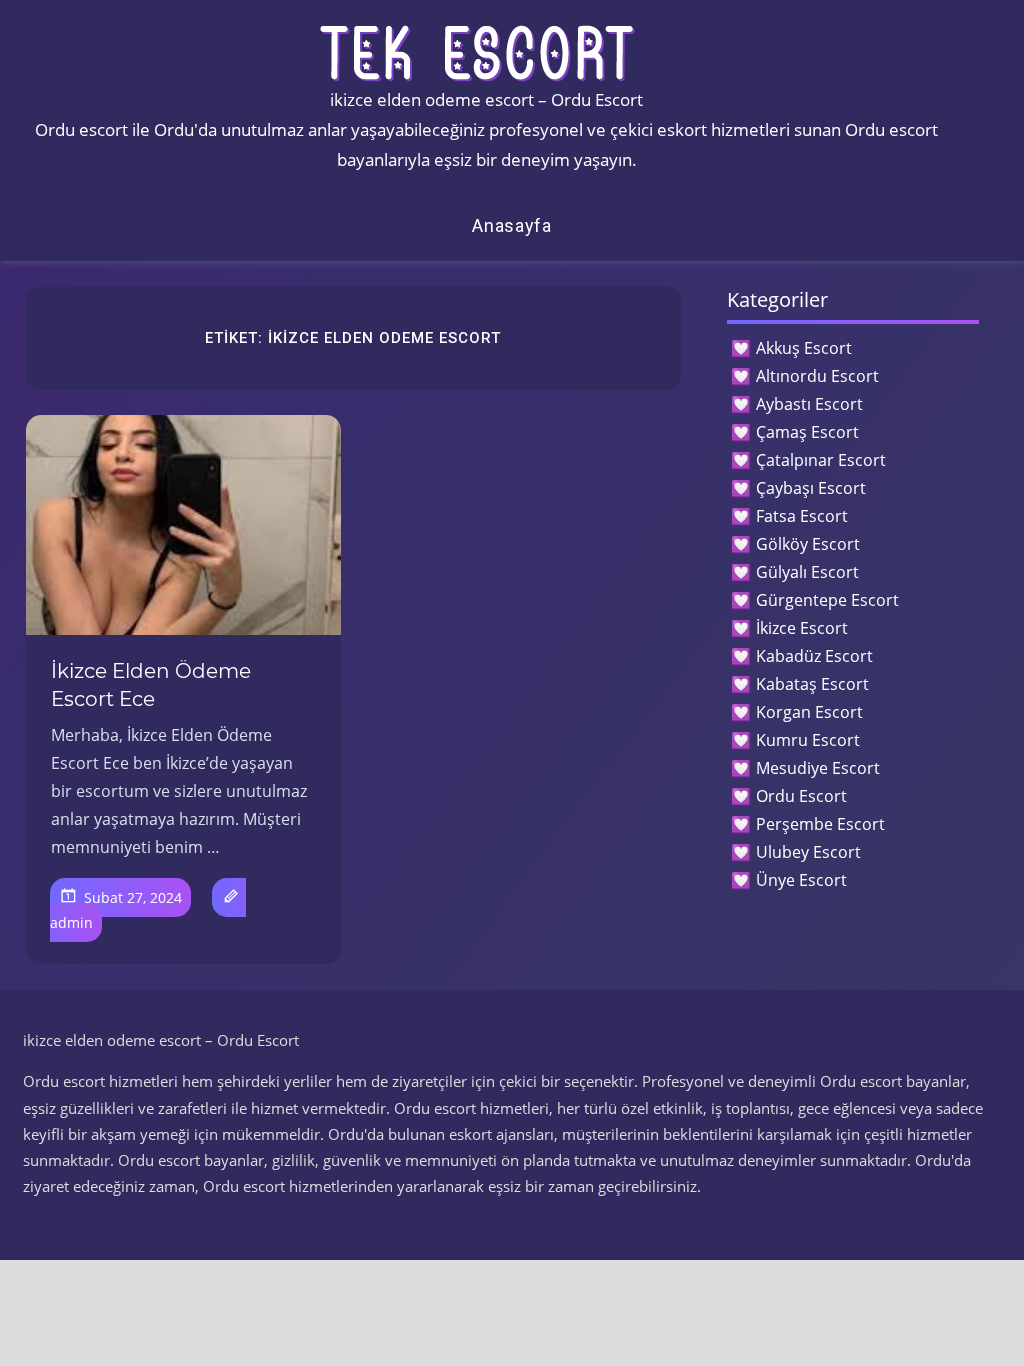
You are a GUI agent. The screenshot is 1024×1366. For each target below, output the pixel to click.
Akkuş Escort (804, 348)
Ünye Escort (801, 880)
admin (71, 922)
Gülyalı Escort (807, 572)
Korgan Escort (809, 712)
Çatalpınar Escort (821, 460)
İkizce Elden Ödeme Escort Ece (151, 685)
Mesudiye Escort (818, 768)
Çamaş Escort (807, 432)
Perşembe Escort (820, 824)
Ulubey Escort (808, 852)
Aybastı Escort (809, 404)
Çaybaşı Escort (811, 488)
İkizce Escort (802, 628)
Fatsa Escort (802, 516)
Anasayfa (512, 225)
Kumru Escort (808, 740)
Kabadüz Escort (814, 656)
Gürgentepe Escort (827, 600)
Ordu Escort (801, 796)
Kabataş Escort (812, 684)
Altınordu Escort (817, 376)
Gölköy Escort (808, 544)
